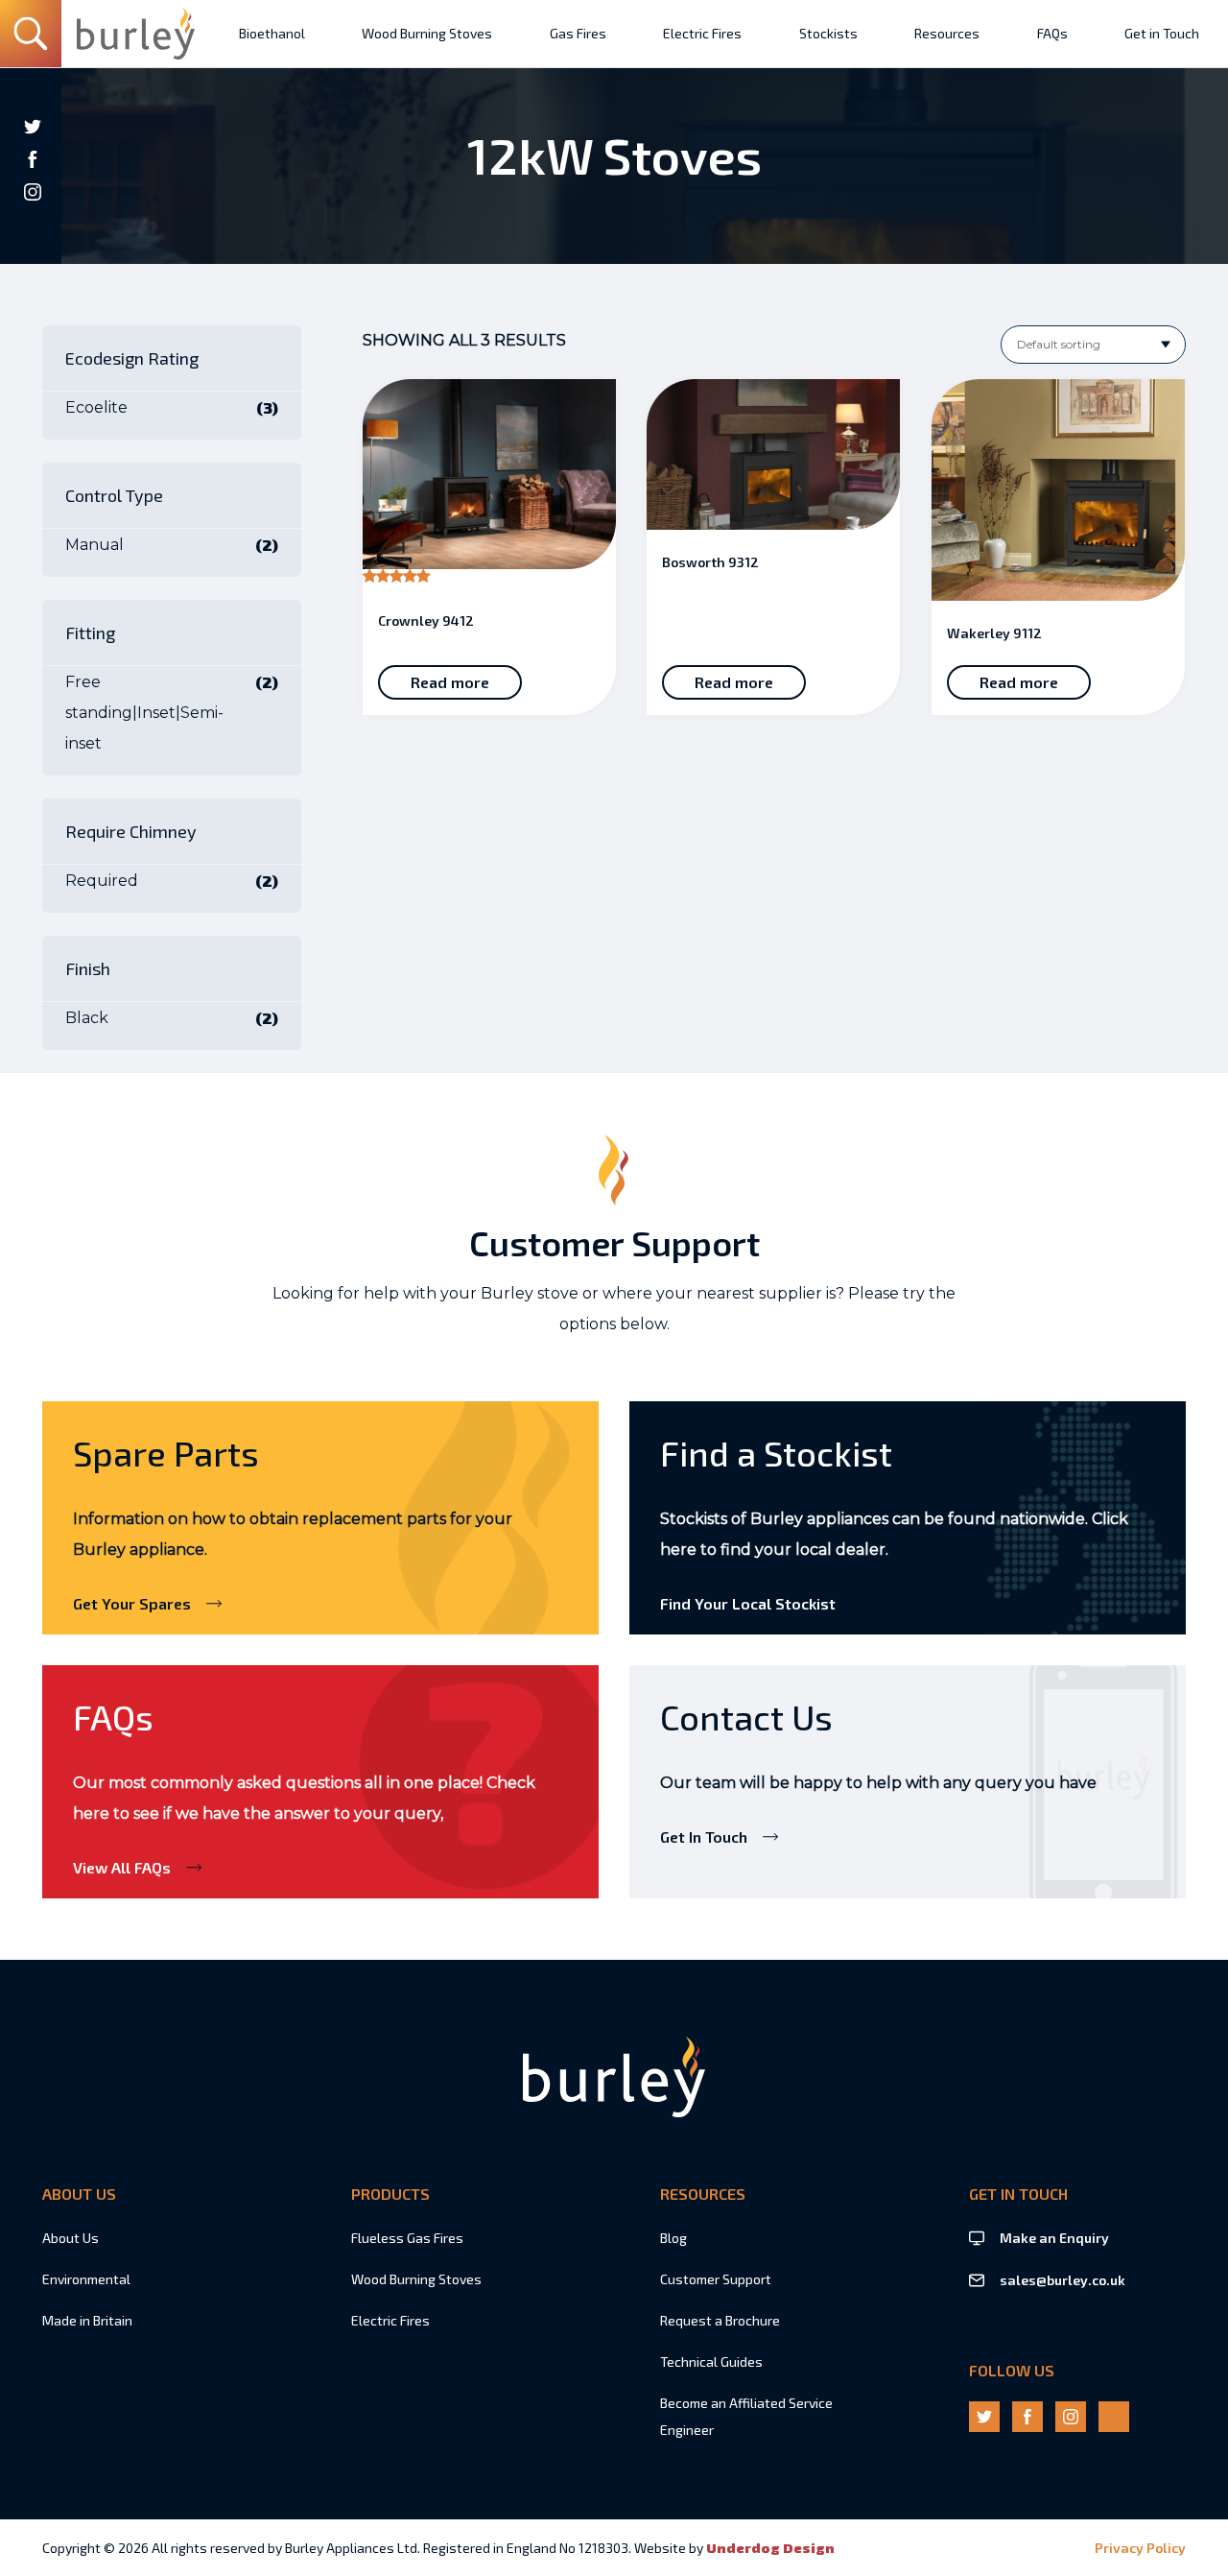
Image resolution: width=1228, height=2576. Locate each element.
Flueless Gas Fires (407, 2238)
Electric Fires (390, 2320)
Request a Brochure (720, 2320)
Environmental (86, 2279)
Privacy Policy (1140, 2548)
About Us (71, 2238)
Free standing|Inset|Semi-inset (144, 713)
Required (102, 881)
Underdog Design (770, 2548)
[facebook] (33, 159)
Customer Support (716, 2279)
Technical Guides (711, 2361)
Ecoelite (96, 407)
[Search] (31, 34)
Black (87, 1018)
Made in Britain (87, 2320)
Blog (673, 2238)
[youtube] (33, 225)
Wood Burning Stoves (416, 2279)
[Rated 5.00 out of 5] (489, 484)
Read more (450, 682)
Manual (94, 545)
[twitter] (33, 127)
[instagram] (33, 192)
